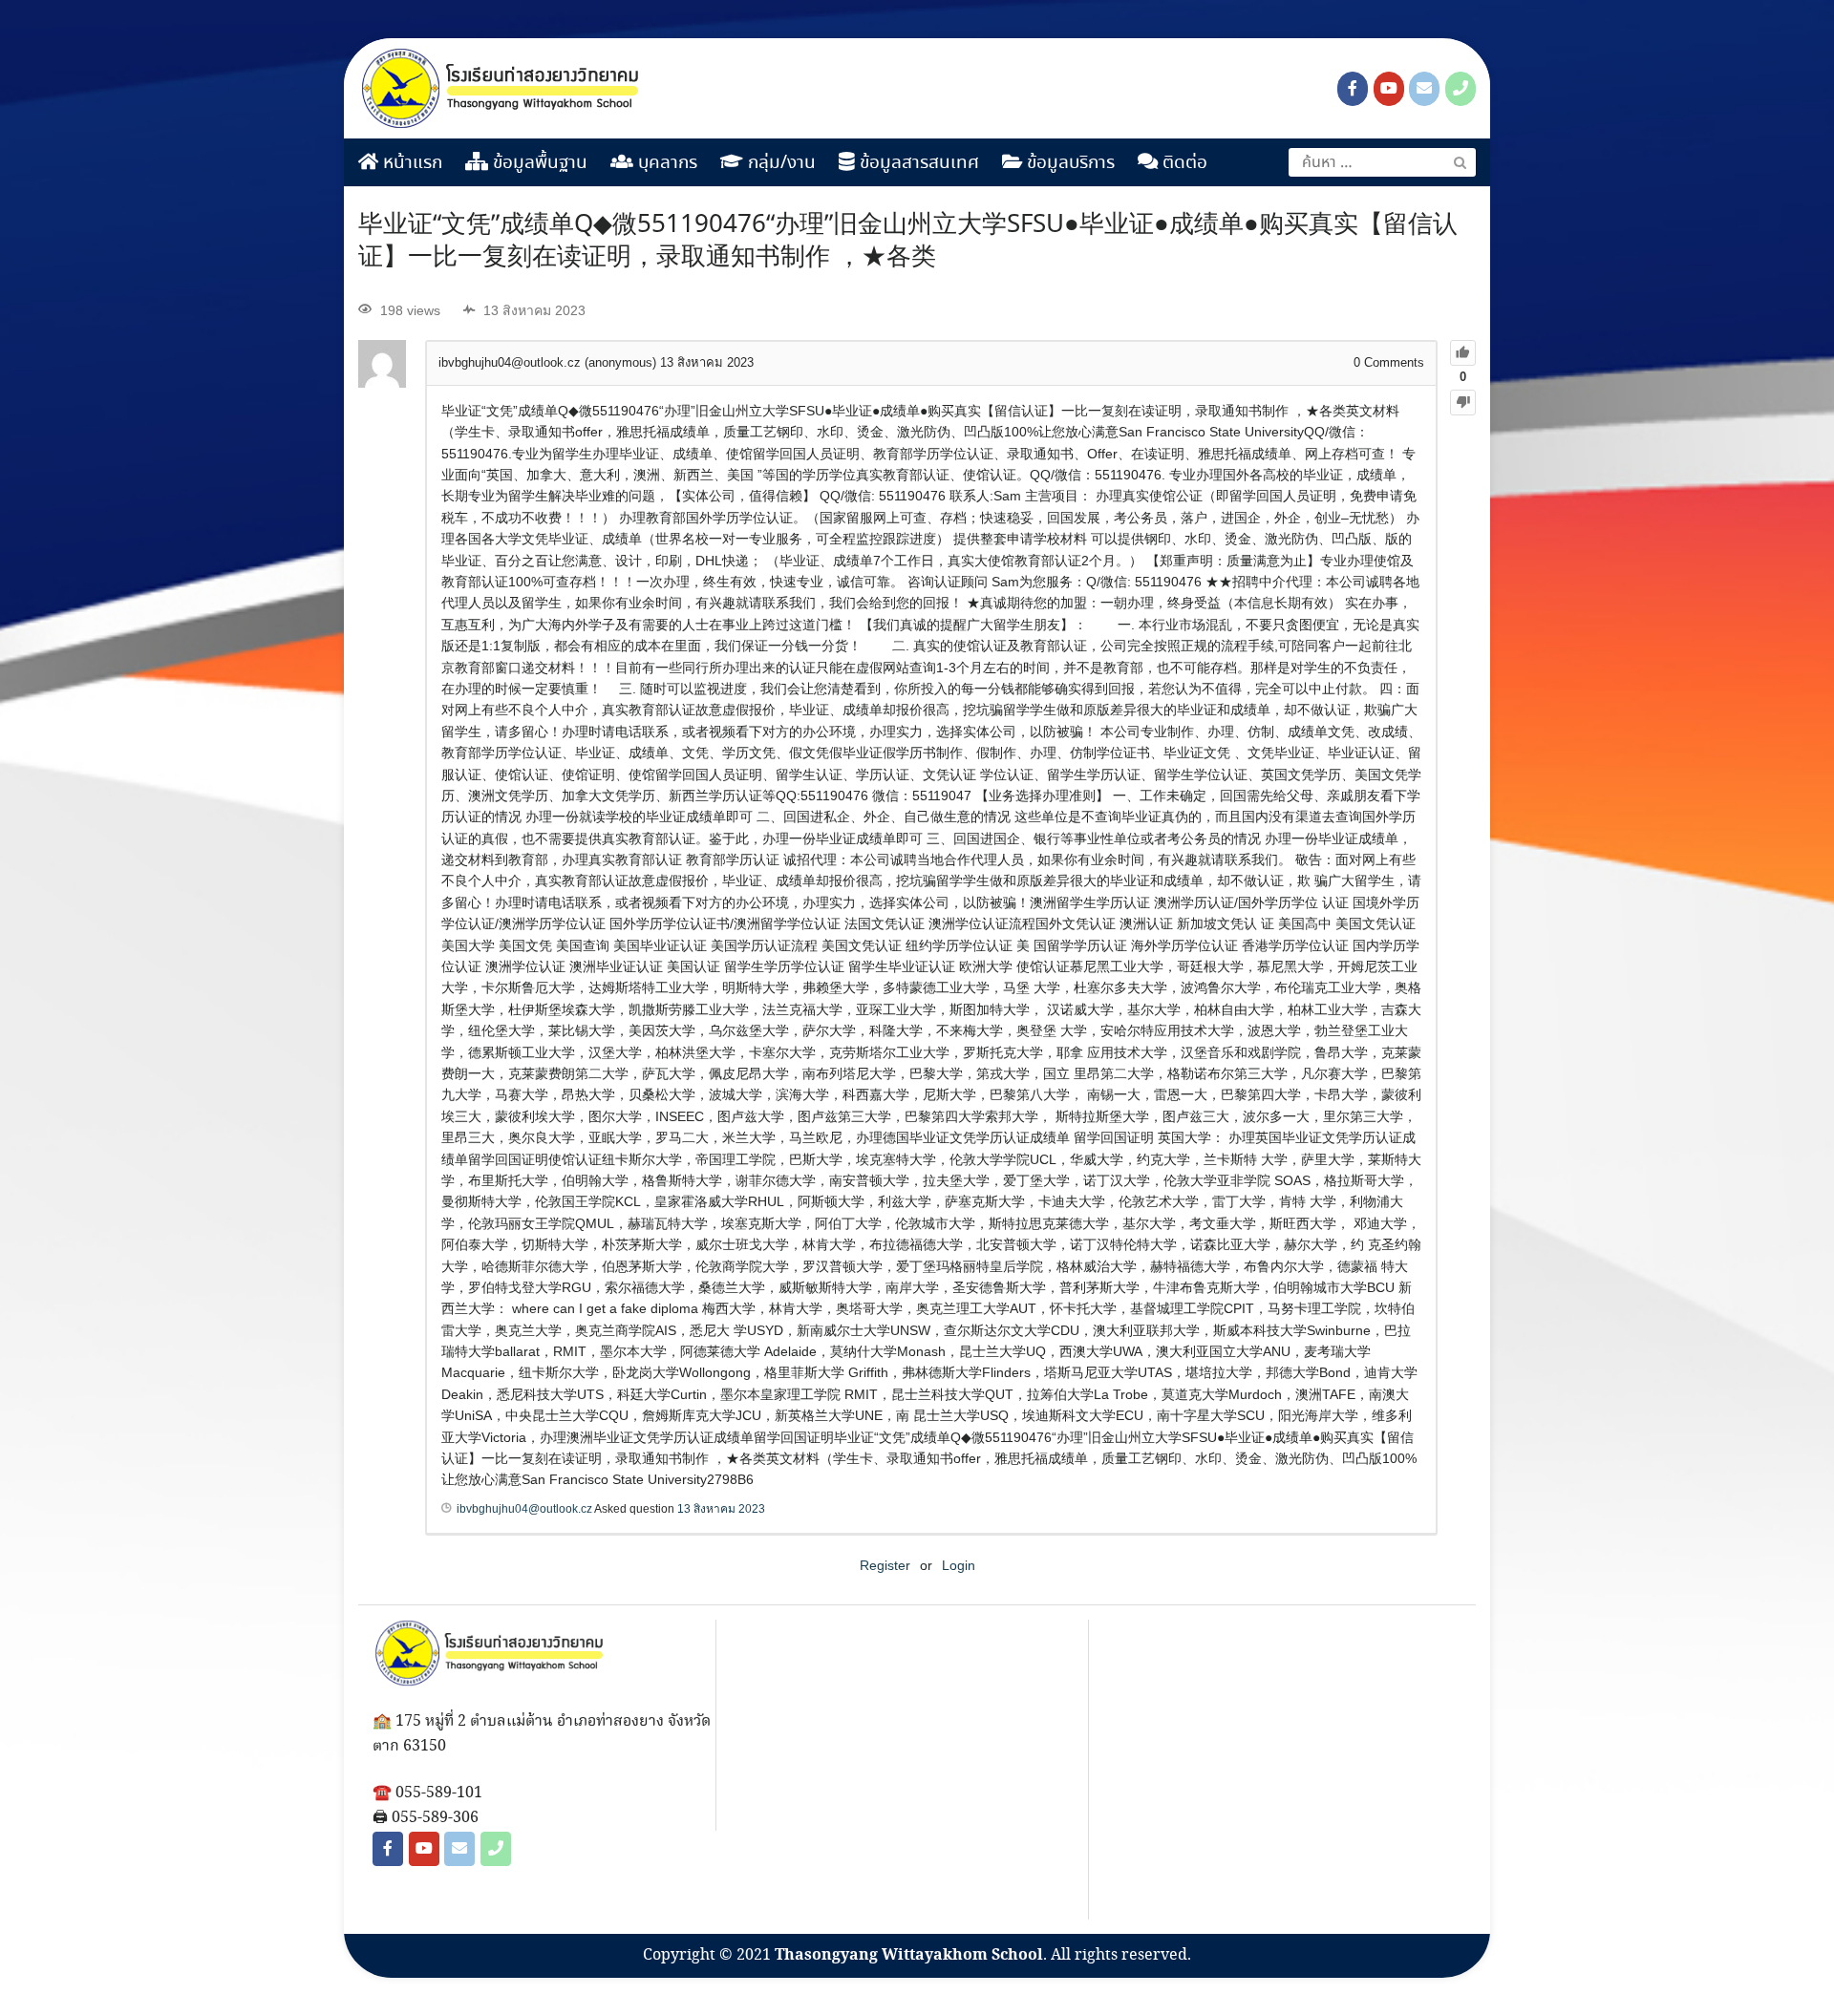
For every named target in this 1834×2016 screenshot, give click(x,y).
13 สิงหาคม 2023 (721, 1509)
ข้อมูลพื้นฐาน (538, 163)
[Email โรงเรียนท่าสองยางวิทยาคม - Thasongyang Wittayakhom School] (1424, 89)
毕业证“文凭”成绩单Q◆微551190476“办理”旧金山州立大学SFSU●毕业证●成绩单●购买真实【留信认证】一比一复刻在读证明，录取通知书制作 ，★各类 (908, 242)
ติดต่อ (1183, 163)
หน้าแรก (410, 163)
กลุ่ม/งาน (779, 163)
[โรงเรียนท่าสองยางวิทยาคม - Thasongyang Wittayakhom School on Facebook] (1353, 89)
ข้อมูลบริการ (1068, 163)
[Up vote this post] (1463, 353)
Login (959, 1565)
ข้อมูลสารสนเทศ (917, 163)
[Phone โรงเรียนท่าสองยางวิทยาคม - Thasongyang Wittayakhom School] (1461, 89)
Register (885, 1565)
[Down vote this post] (1463, 403)
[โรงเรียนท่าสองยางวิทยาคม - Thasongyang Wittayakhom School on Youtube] (1389, 89)
